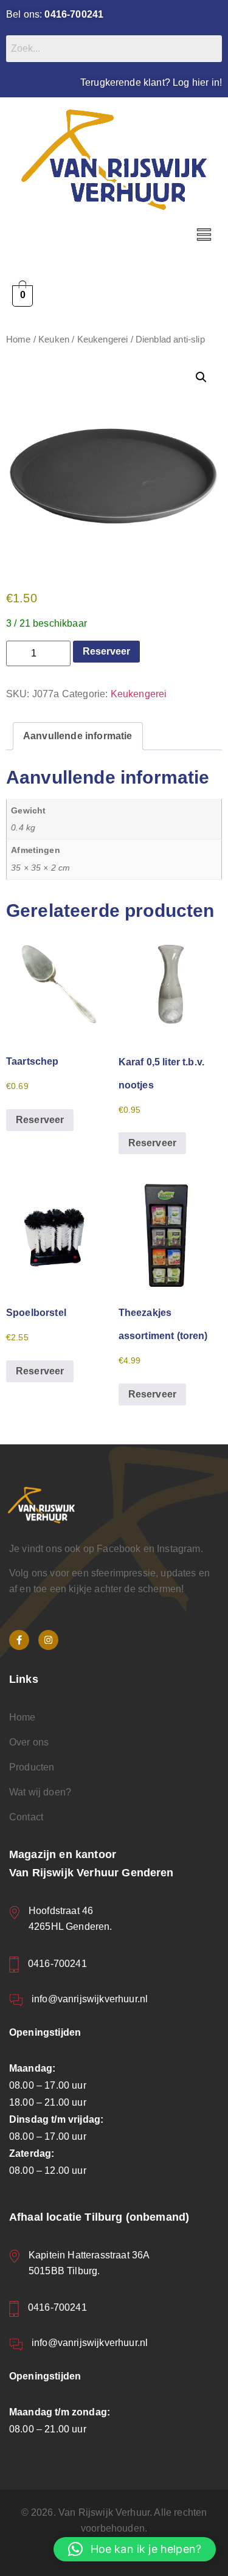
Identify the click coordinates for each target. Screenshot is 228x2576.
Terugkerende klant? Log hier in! (151, 82)
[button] (204, 235)
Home (19, 339)
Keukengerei (103, 339)
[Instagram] (48, 1640)
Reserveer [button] (40, 1120)
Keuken (54, 339)
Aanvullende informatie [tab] (78, 736)
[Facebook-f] (19, 1640)
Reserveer (106, 651)
